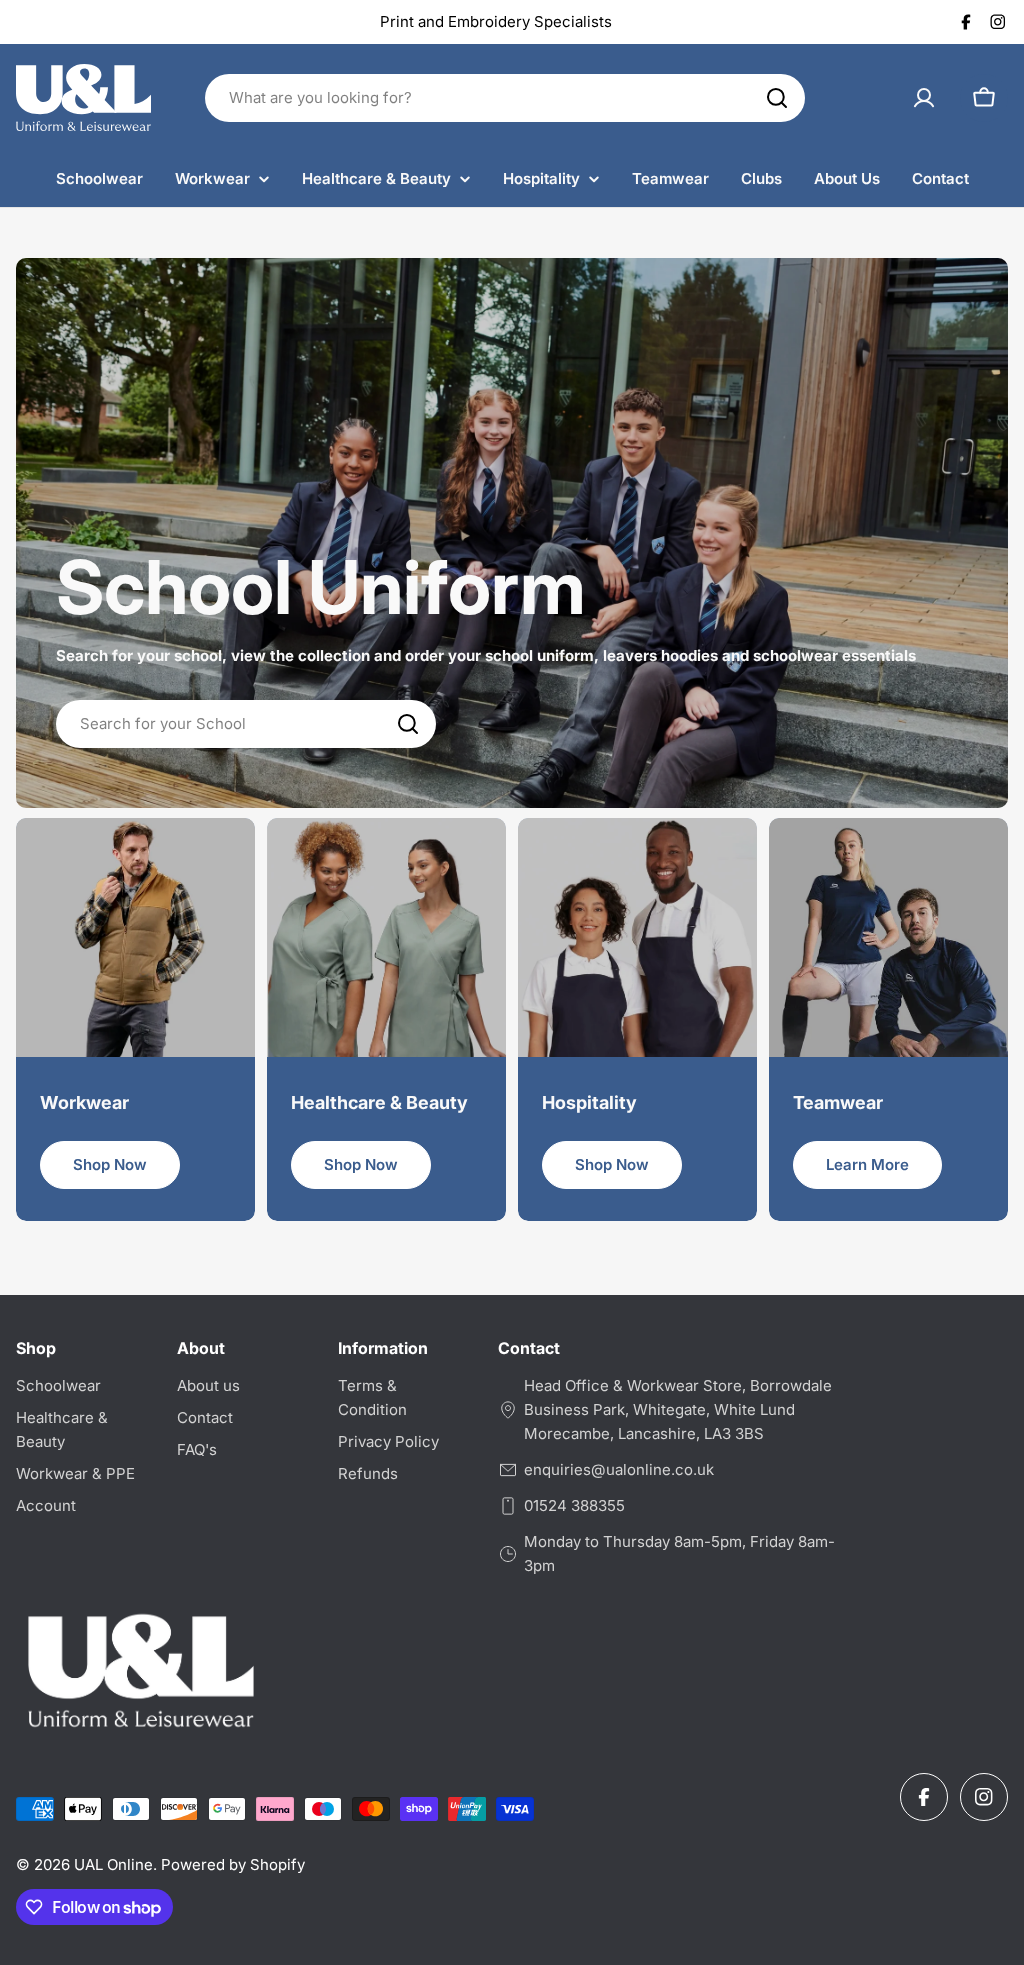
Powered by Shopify (233, 1864)
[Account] (924, 98)
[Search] (777, 98)
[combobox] (505, 98)
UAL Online (113, 1864)
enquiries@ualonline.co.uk (619, 1469)
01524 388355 (574, 1505)
